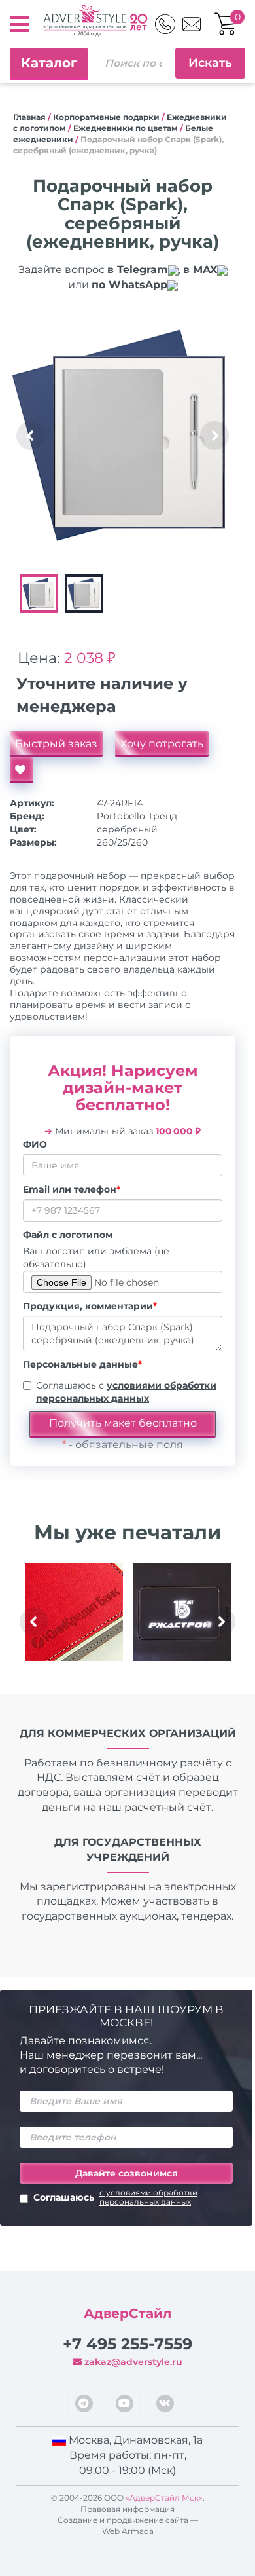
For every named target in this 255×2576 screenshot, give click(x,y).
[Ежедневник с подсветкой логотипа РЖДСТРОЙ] (181, 1612)
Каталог (49, 63)
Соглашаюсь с (126, 1392)
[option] (123, 435)
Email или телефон (72, 1189)
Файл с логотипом (68, 1235)
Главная (29, 117)
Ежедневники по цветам (126, 128)
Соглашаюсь (115, 2197)
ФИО (35, 1144)
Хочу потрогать (162, 744)
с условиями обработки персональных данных (148, 2197)
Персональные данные (82, 1364)
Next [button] (214, 436)
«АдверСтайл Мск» (164, 2498)
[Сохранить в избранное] (21, 770)
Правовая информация (127, 2509)
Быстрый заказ (56, 744)
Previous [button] (31, 436)
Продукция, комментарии (90, 1306)
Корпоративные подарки (106, 117)
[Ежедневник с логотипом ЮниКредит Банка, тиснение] (74, 1612)
